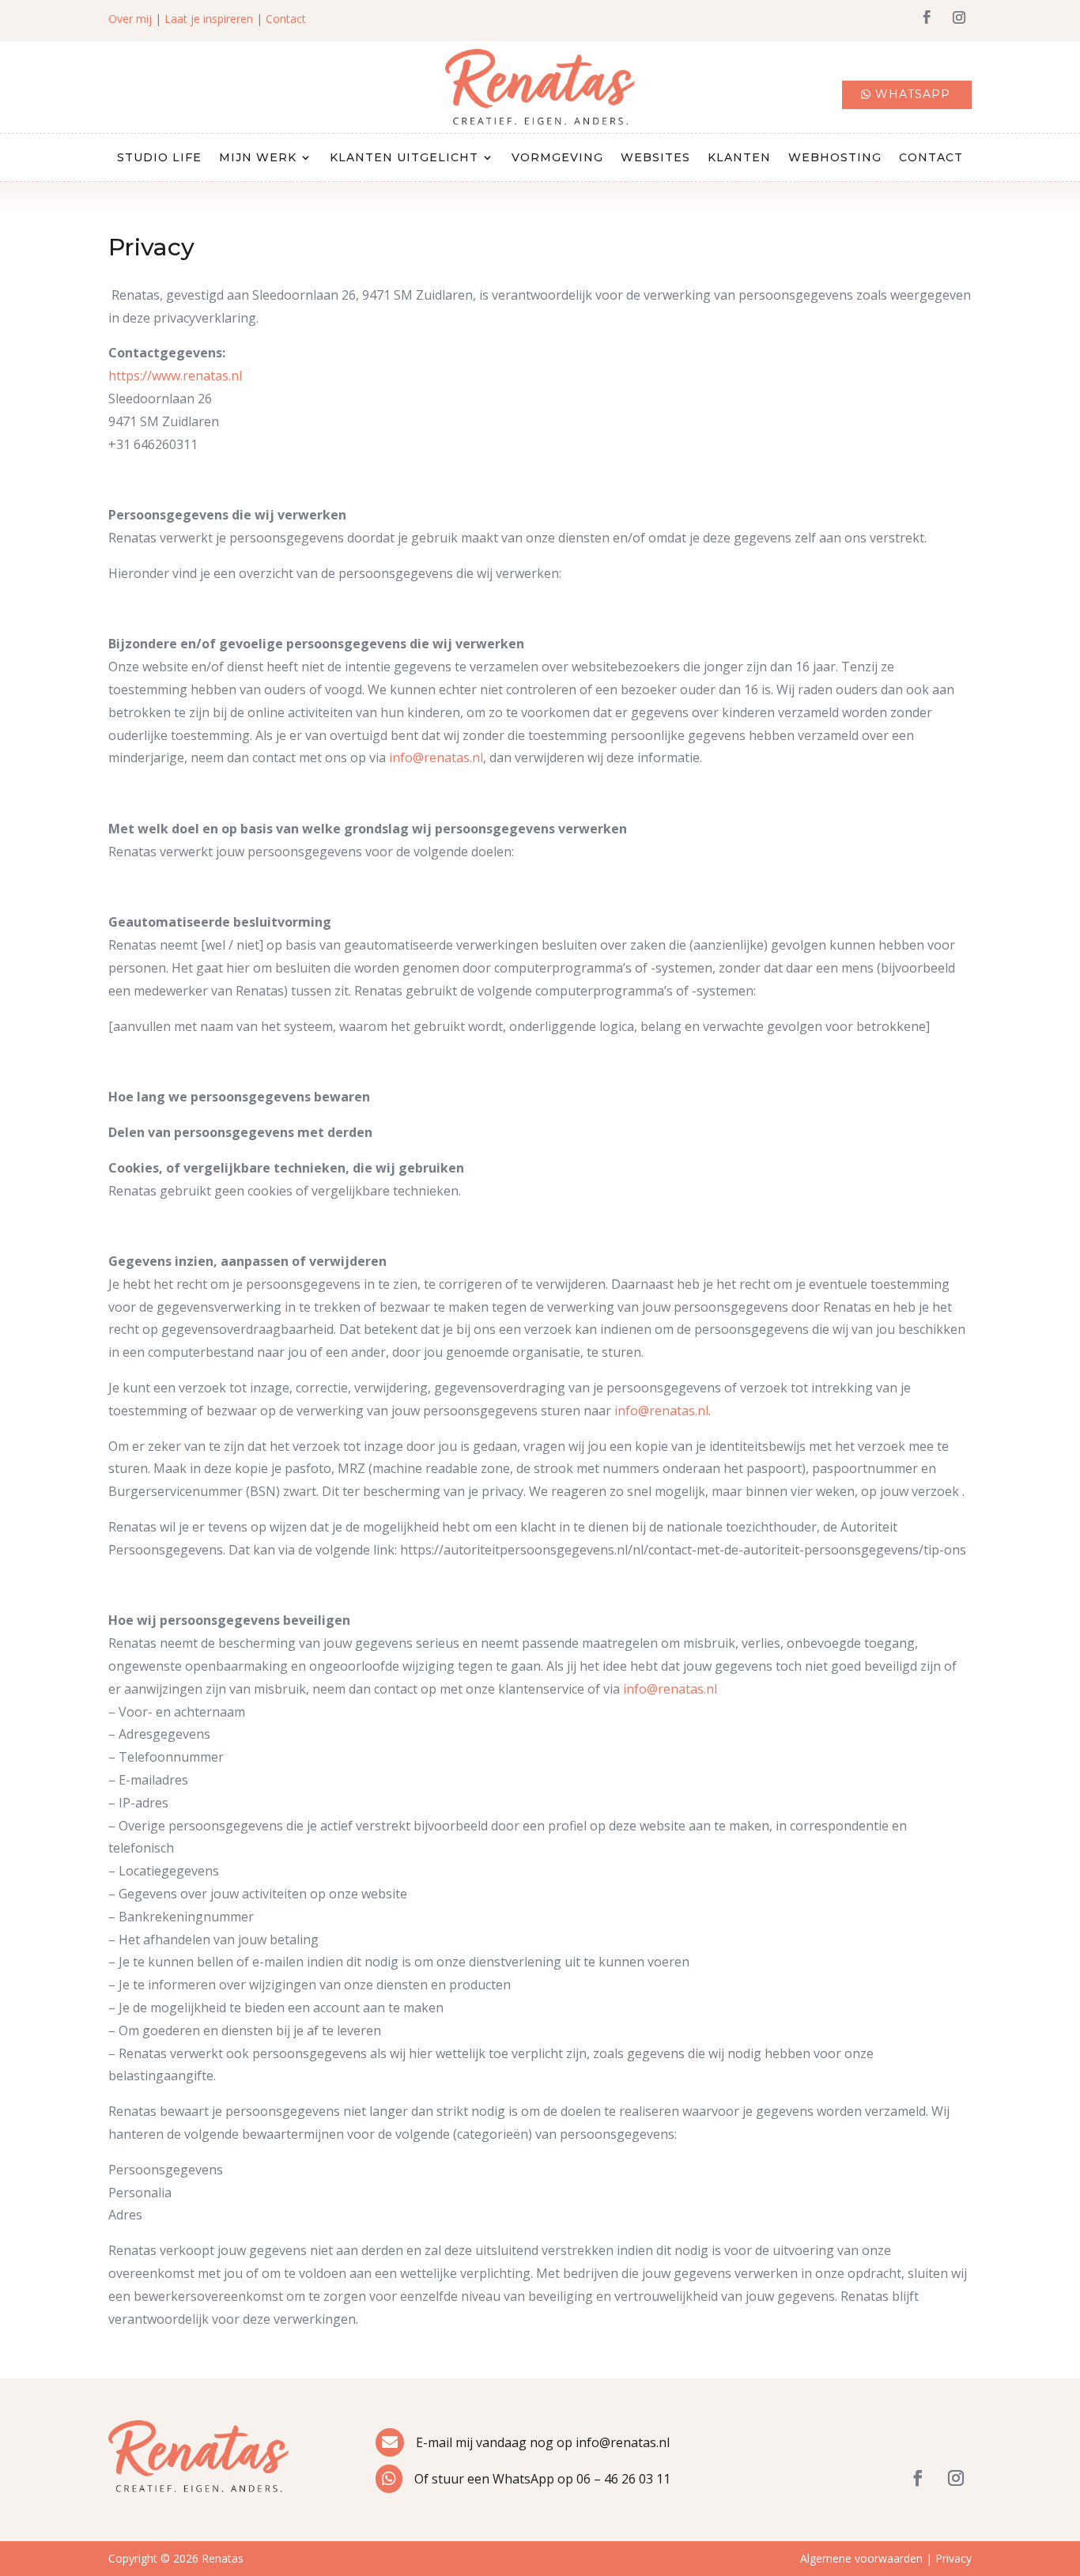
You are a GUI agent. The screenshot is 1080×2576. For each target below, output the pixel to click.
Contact (286, 19)
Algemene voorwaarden (861, 2558)
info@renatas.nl (436, 757)
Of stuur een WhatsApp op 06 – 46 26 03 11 (542, 2479)
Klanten (739, 158)
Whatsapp (913, 94)
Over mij (130, 19)
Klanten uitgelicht (404, 158)
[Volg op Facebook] (927, 17)
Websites (655, 158)
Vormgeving (557, 158)
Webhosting (835, 158)
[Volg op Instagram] (959, 17)
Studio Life (159, 158)
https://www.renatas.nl (175, 376)
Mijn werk (258, 158)
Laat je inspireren (209, 19)
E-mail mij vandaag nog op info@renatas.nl (543, 2442)
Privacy (953, 2558)
